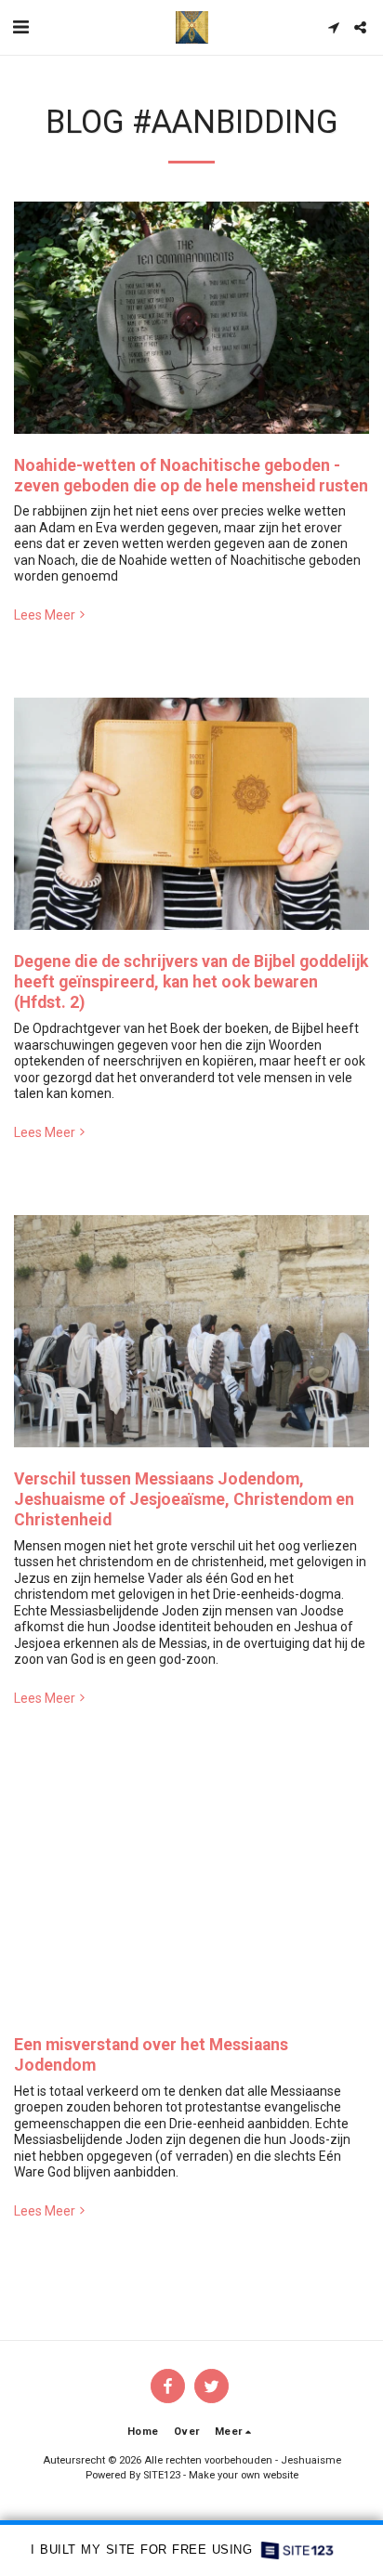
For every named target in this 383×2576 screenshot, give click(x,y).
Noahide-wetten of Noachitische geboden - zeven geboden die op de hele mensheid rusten (191, 476)
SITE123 (162, 2475)
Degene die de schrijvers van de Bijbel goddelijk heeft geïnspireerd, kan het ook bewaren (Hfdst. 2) (191, 982)
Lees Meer (45, 615)
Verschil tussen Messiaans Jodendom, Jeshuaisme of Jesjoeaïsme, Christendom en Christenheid (184, 1499)
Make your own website (244, 2475)
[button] (20, 27)
